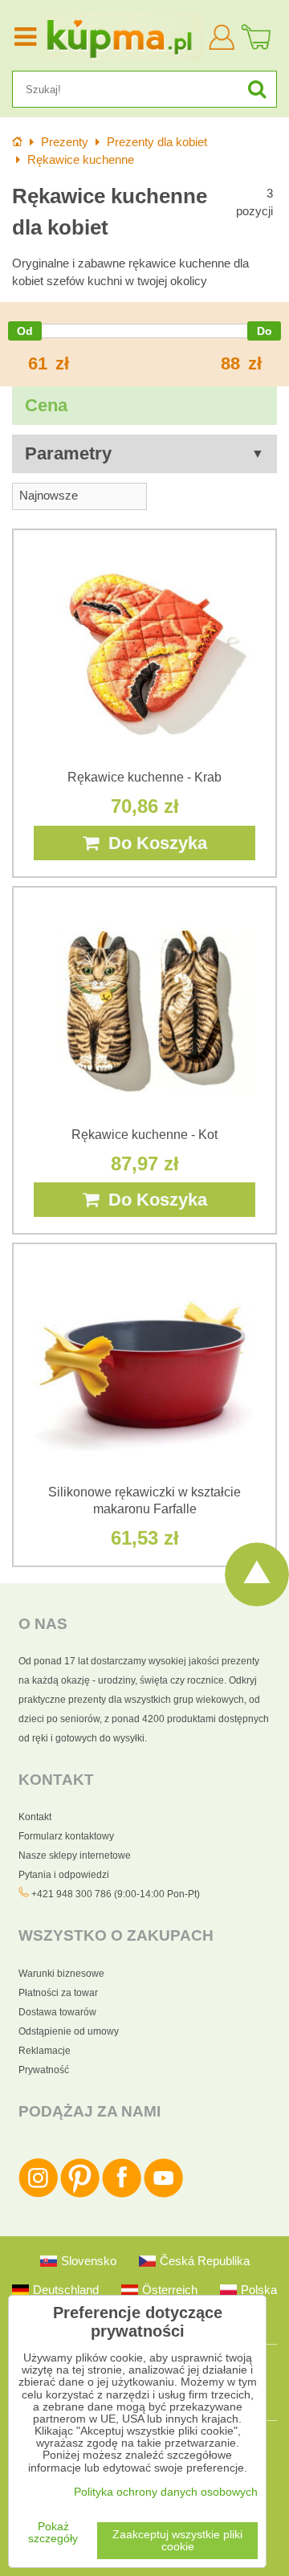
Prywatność (44, 2070)
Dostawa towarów (57, 2012)
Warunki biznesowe (61, 1974)
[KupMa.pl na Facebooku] (122, 2194)
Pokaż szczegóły (53, 2533)
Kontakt (35, 1817)
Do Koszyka (153, 843)
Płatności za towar (58, 1993)
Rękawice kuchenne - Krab (144, 777)
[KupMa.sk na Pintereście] (80, 2194)
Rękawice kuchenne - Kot (144, 1135)
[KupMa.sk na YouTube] (163, 2194)
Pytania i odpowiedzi (64, 1875)
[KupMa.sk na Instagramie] (38, 2194)
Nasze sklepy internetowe (75, 1855)
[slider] (25, 331)
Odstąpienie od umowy (69, 2031)
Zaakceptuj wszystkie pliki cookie (177, 2541)
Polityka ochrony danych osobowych (166, 2492)
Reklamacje (45, 2051)
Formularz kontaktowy (66, 1836)
